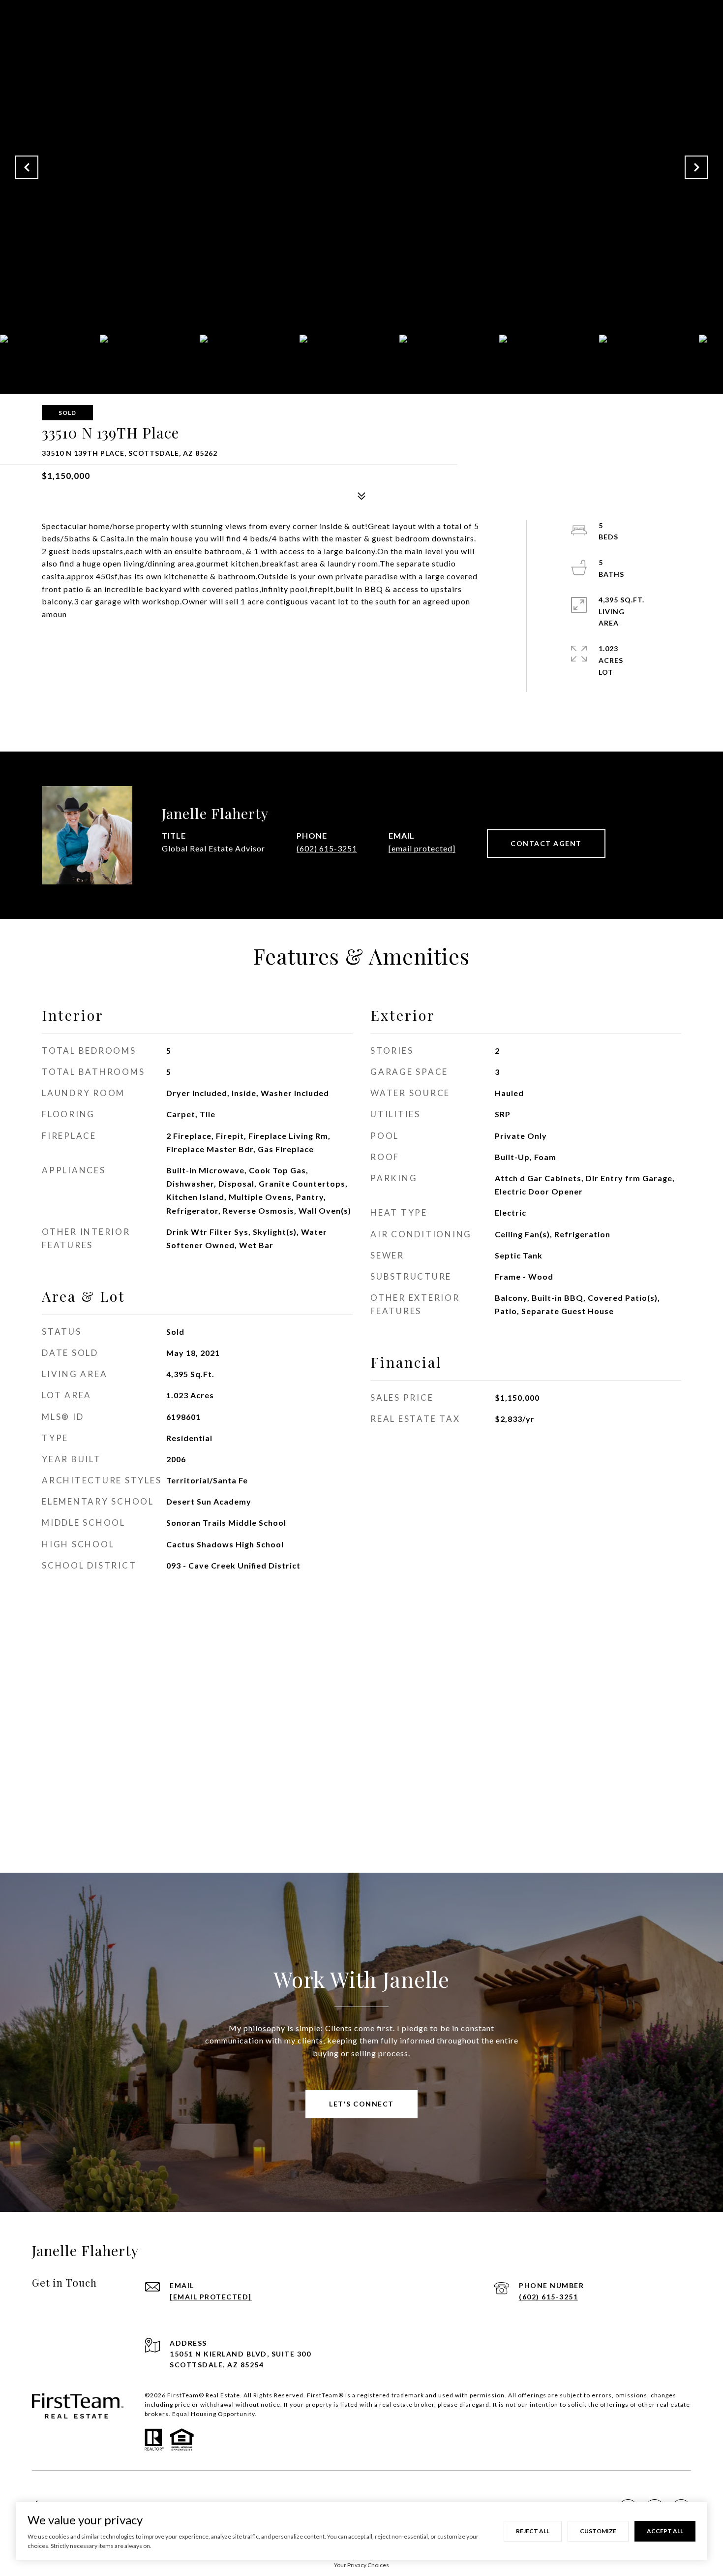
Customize (598, 2531)
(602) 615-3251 (327, 848)
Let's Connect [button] (361, 2104)
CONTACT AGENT (546, 843)
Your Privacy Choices (361, 2565)
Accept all (665, 2531)
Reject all (533, 2531)
